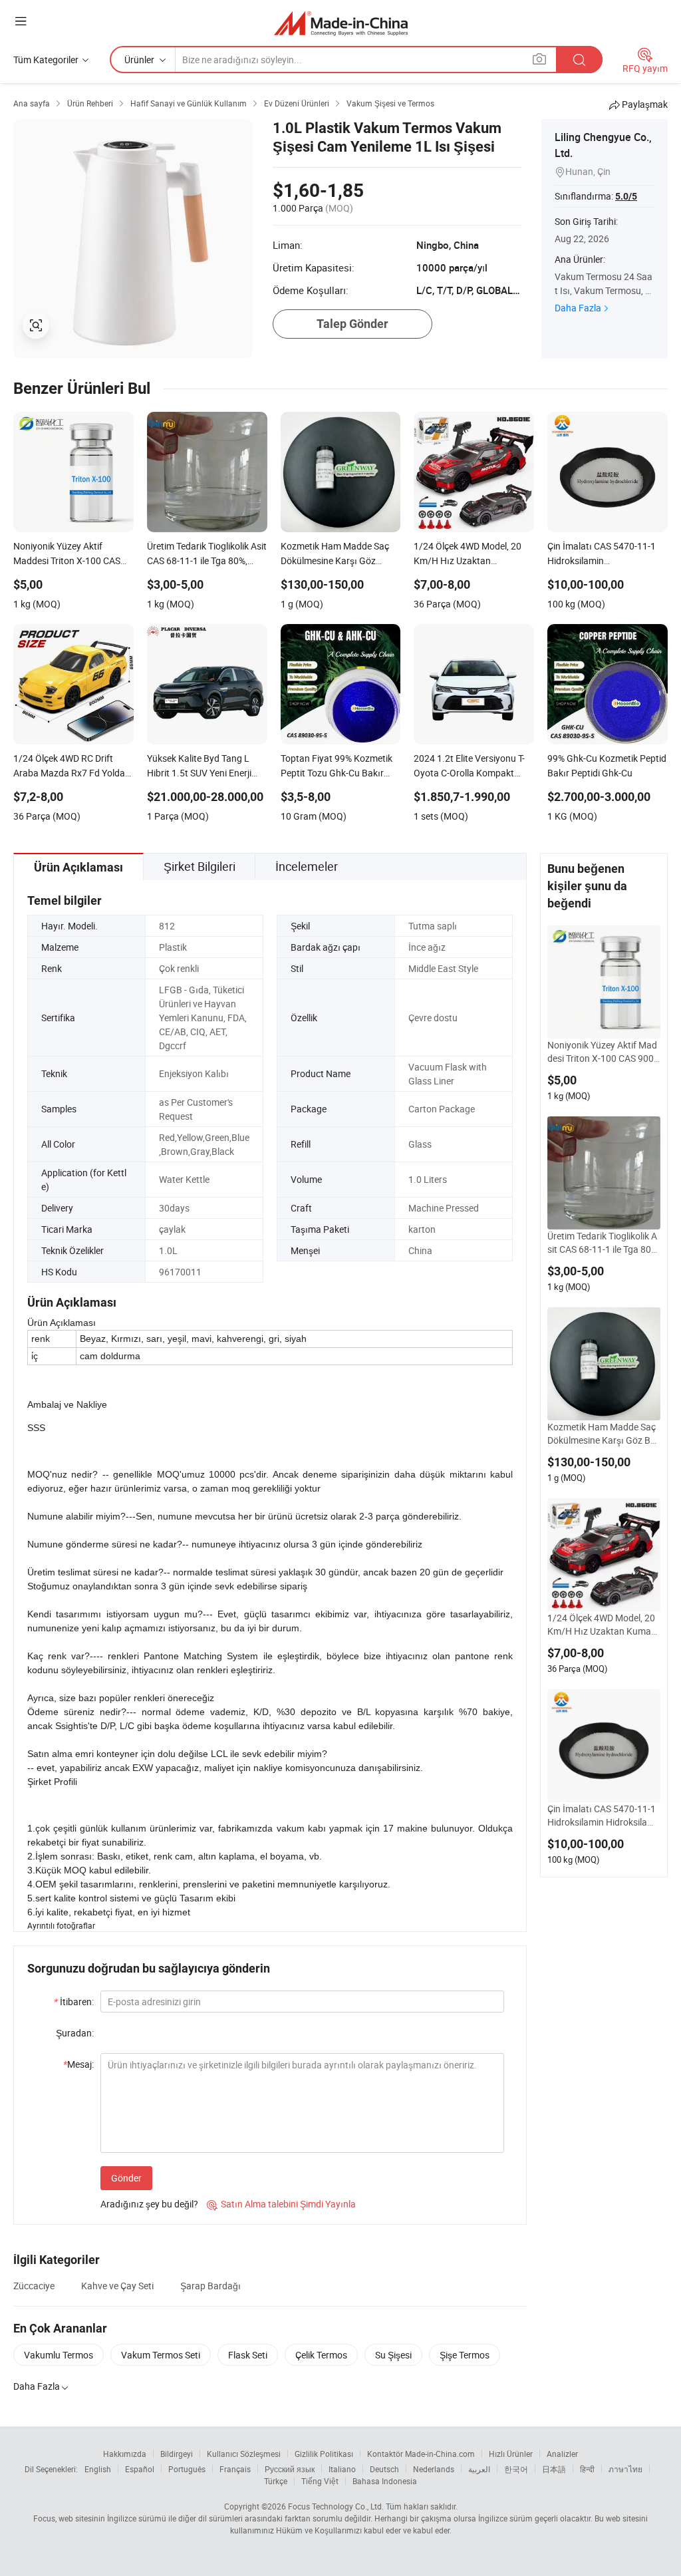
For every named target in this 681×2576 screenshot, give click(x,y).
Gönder (126, 2178)
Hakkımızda (125, 2454)
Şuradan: (75, 2033)
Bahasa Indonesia (385, 2481)
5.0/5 (626, 196)
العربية (479, 2469)
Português (187, 2469)
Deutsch (384, 2469)
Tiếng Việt (320, 2481)
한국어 (516, 2469)
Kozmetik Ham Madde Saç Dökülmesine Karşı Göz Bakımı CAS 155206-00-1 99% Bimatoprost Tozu (604, 1434)
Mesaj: (78, 2064)
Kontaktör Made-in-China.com (421, 2454)
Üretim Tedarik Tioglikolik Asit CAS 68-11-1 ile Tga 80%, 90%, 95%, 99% (604, 1243)
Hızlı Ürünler (511, 2454)
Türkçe (276, 2481)
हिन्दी (587, 2469)
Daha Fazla (578, 308)
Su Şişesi (393, 2355)
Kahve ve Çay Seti (117, 2286)
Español (140, 2469)
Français (235, 2469)
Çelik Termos (321, 2355)
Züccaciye (34, 2286)
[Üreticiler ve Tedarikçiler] (341, 23)
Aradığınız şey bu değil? (149, 2204)
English (98, 2469)
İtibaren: (74, 2002)
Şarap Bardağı (210, 2286)
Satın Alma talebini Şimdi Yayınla (281, 2204)
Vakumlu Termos (59, 2355)
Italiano (342, 2469)
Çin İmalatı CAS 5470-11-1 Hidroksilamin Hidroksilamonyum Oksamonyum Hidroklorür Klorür (604, 1816)
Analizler (562, 2454)
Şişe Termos (465, 2355)
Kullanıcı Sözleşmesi (244, 2454)
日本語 (554, 2469)
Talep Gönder (352, 324)
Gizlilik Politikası (324, 2454)
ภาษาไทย (625, 2469)
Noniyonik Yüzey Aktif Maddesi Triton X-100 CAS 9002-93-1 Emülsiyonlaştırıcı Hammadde (603, 1052)
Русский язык (290, 2469)
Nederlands (434, 2469)
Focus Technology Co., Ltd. (336, 2506)
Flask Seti (248, 2355)
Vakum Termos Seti (161, 2355)
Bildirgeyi (177, 2454)
